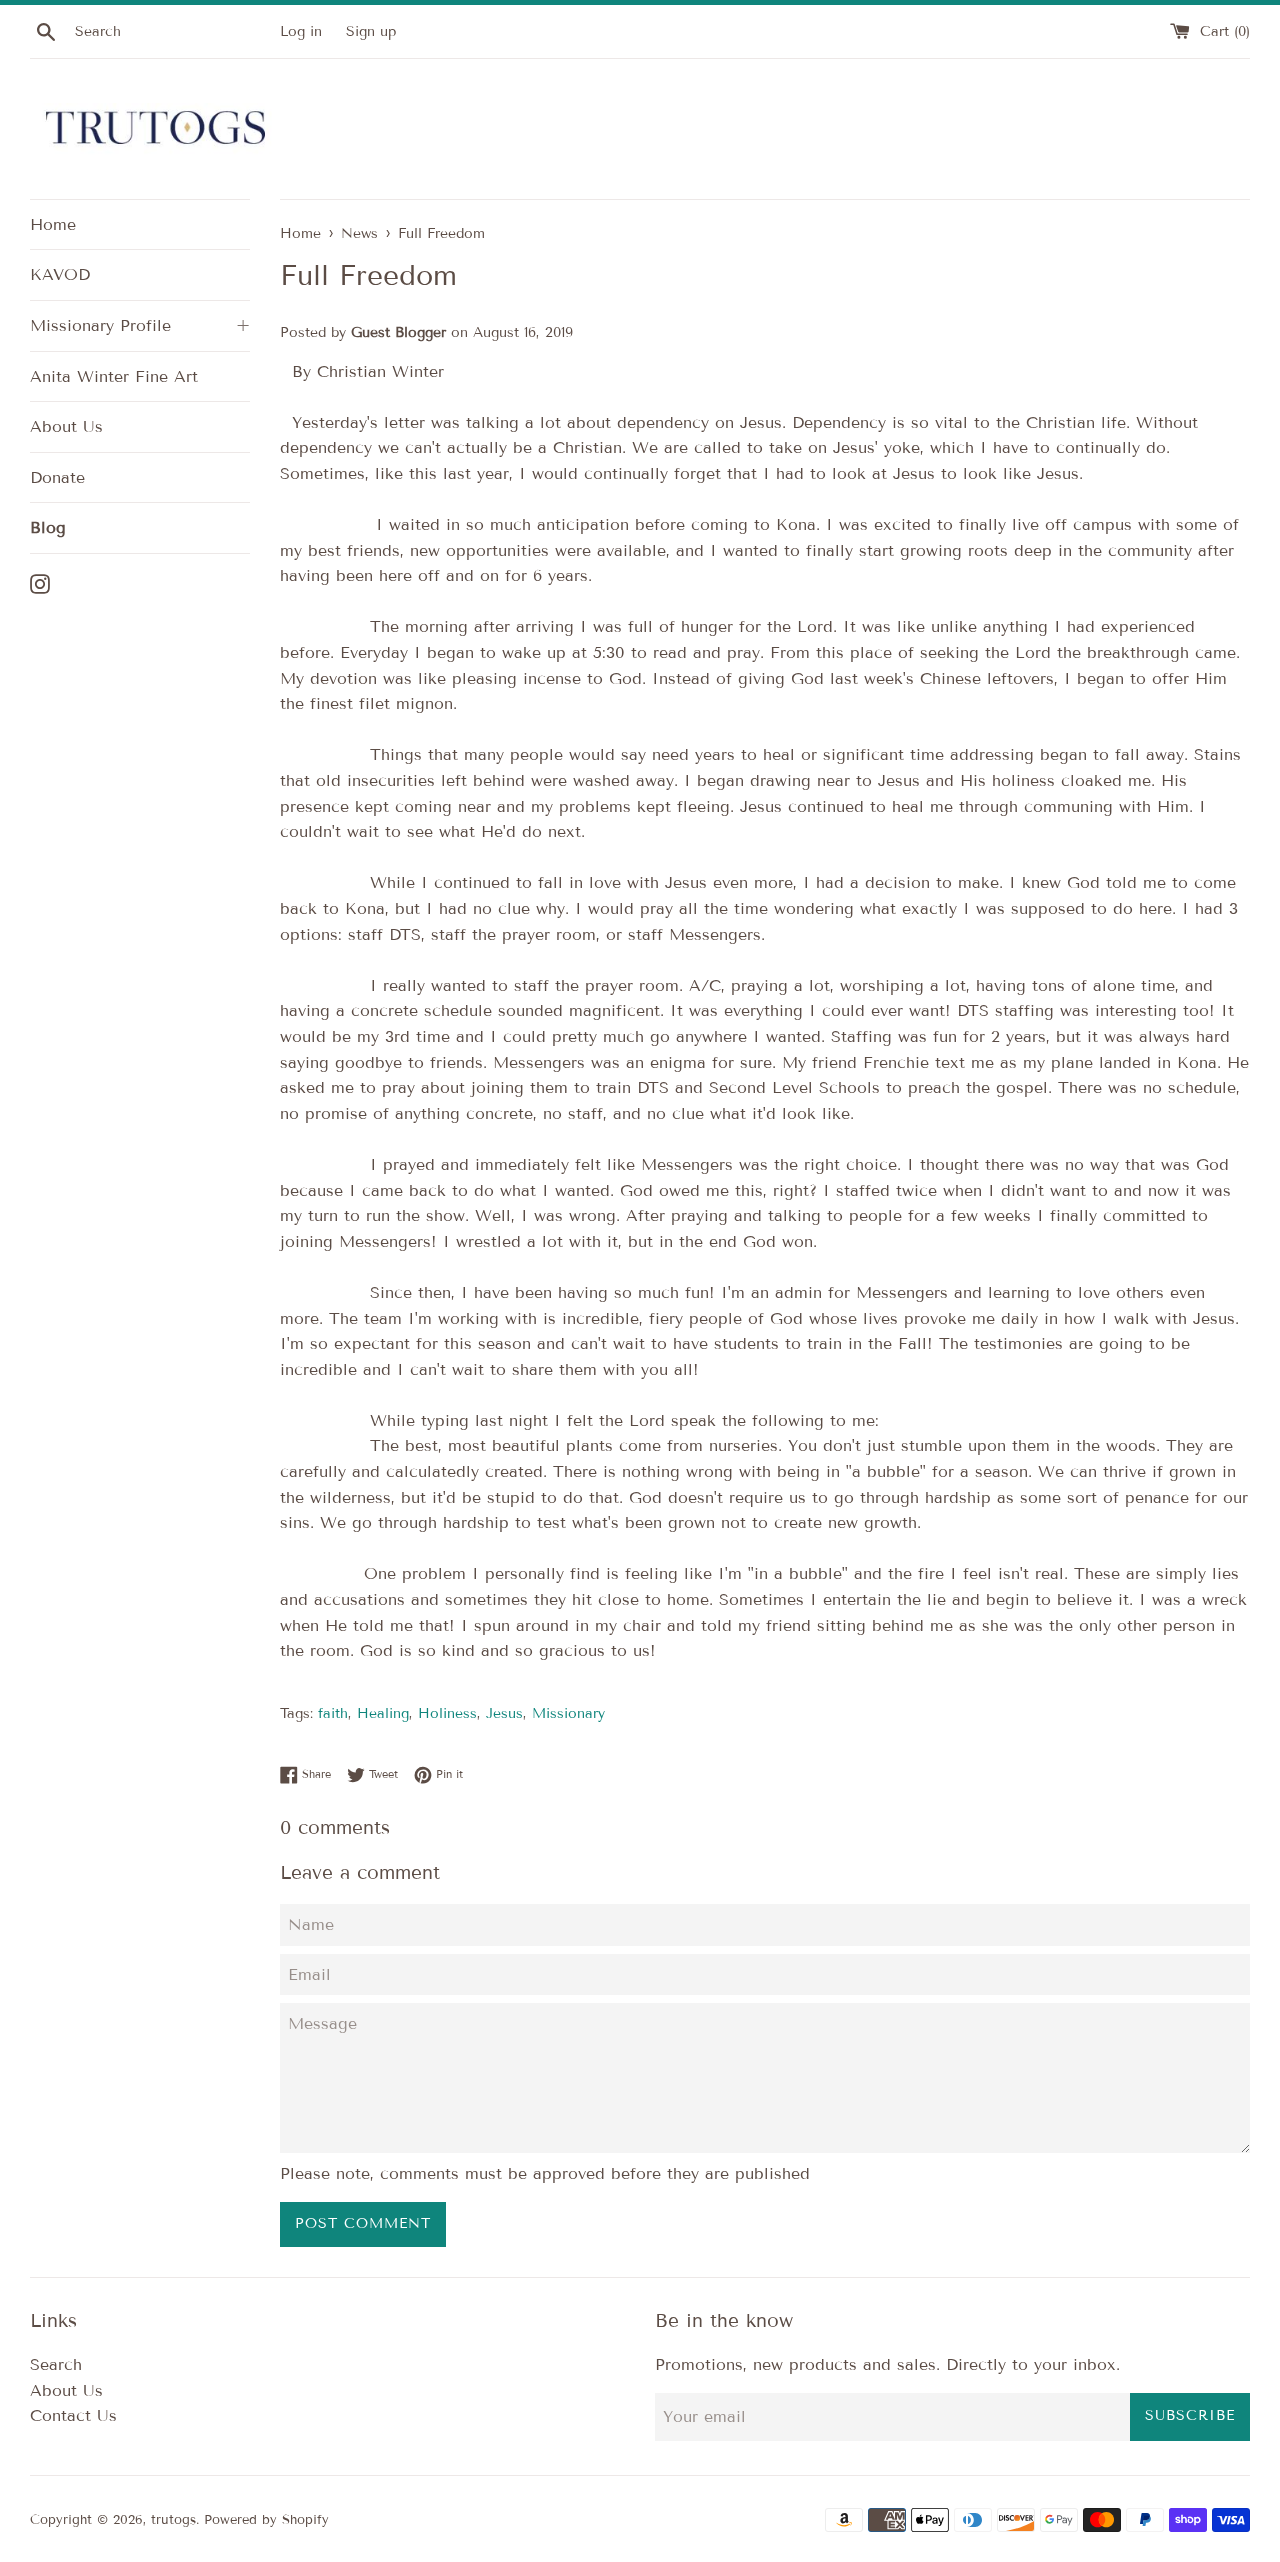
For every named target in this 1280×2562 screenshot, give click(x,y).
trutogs (173, 2520)
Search (56, 2364)
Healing (383, 1713)
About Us (66, 426)
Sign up (371, 31)
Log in (301, 31)
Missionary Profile (140, 325)
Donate (57, 477)
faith (333, 1713)
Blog (48, 527)
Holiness (447, 1713)
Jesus (504, 1713)
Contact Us (73, 2415)
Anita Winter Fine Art (114, 376)
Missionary (568, 1713)
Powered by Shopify (266, 2520)
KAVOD (60, 274)
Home (53, 224)
